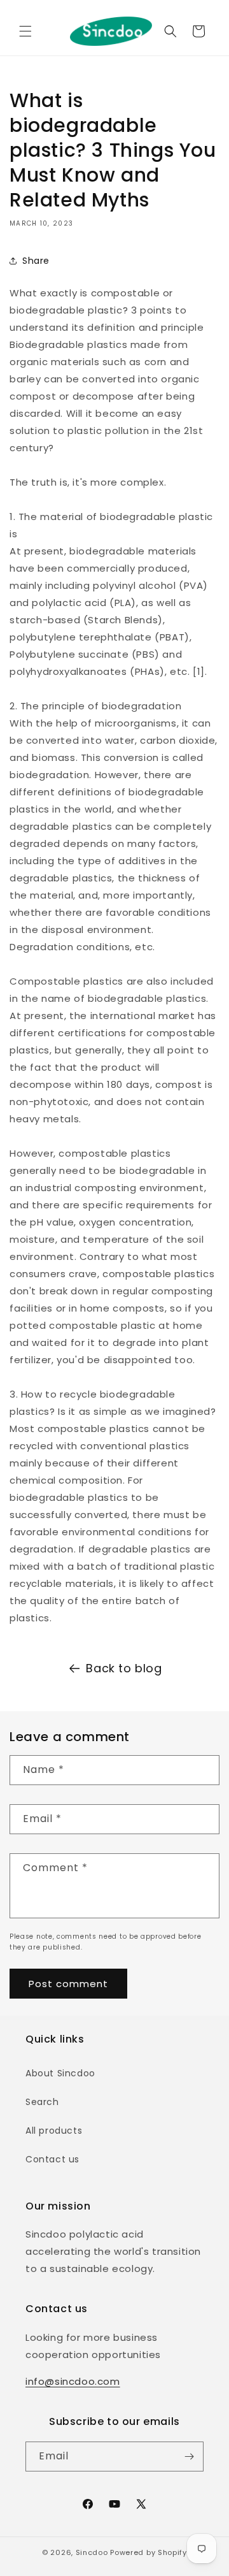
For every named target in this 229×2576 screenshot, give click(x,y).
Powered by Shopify (149, 2552)
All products (54, 2131)
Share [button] (36, 261)
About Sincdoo (60, 2073)
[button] (25, 31)
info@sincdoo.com (73, 2381)
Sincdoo (92, 2552)
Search (42, 2102)
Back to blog (124, 1668)
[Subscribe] (189, 2457)
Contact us (52, 2159)
